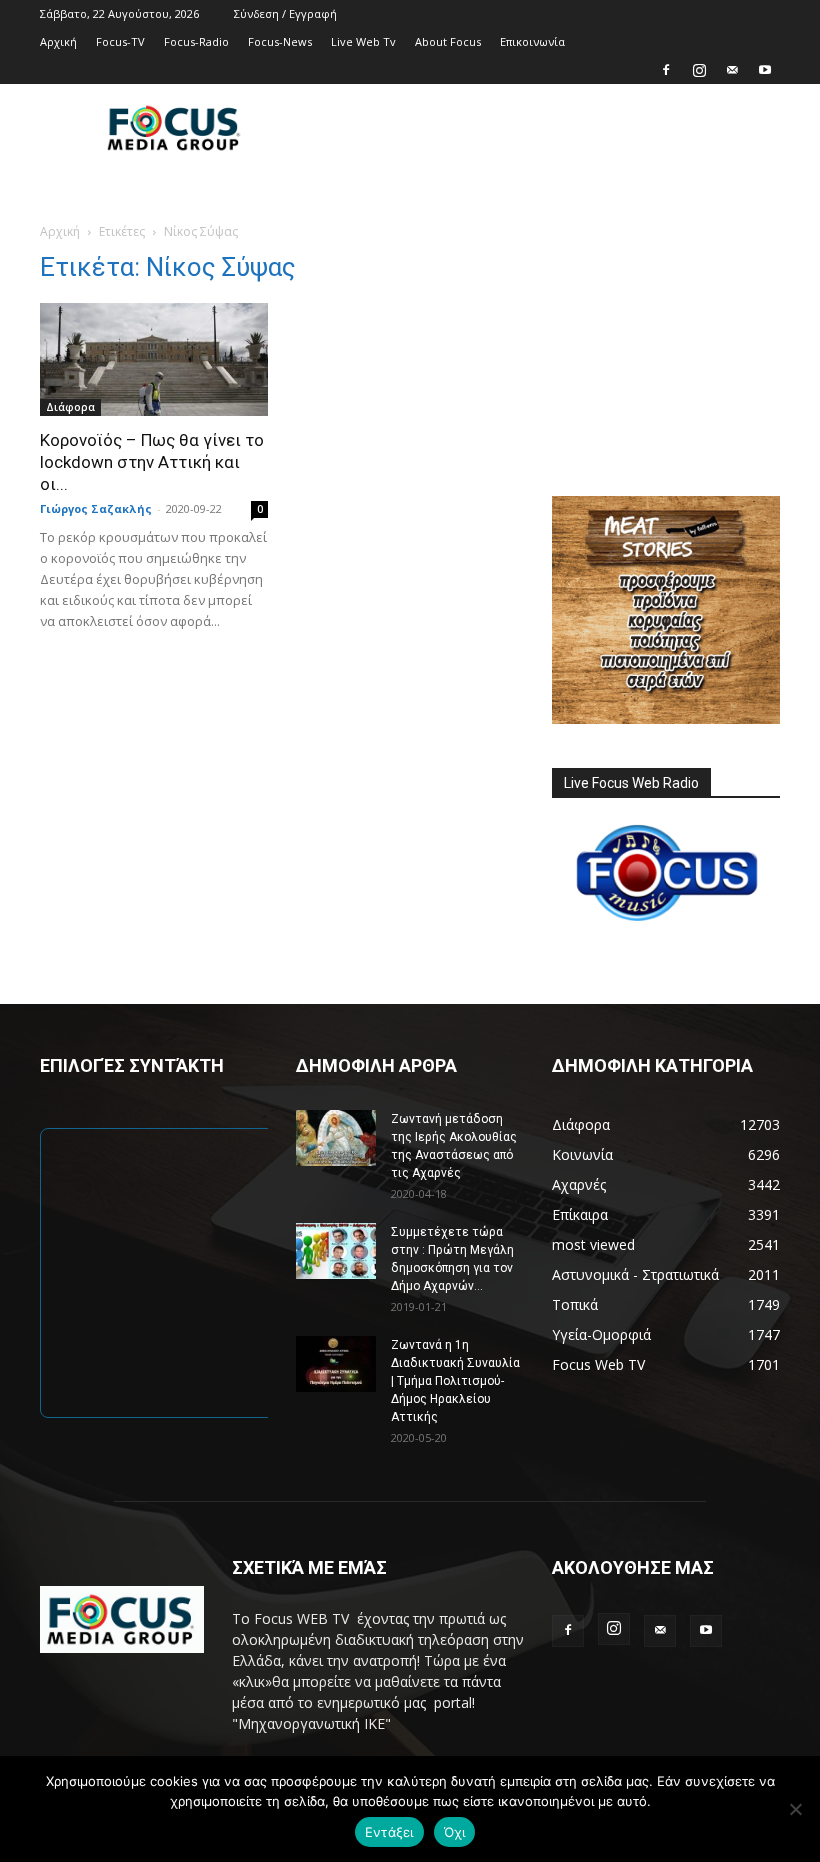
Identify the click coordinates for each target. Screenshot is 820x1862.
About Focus (448, 41)
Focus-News (280, 41)
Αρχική (58, 41)
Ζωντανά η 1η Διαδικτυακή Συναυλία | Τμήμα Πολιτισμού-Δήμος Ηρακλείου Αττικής (455, 1381)
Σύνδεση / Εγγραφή (285, 13)
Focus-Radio (196, 41)
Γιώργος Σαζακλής (96, 508)
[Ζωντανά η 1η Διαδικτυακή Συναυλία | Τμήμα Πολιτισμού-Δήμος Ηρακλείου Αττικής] (336, 1364)
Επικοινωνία (532, 41)
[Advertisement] (545, 128)
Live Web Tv (363, 41)
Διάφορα (70, 407)
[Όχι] (795, 1809)
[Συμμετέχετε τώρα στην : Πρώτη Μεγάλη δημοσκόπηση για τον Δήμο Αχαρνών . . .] (336, 1251)
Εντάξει (389, 1832)
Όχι (455, 1832)
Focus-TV (120, 41)
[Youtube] (765, 70)
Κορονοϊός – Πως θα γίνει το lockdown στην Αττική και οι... (152, 462)
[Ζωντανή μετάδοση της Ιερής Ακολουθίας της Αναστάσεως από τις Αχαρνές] (336, 1138)
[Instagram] (699, 70)
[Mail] (732, 70)
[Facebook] (666, 70)
